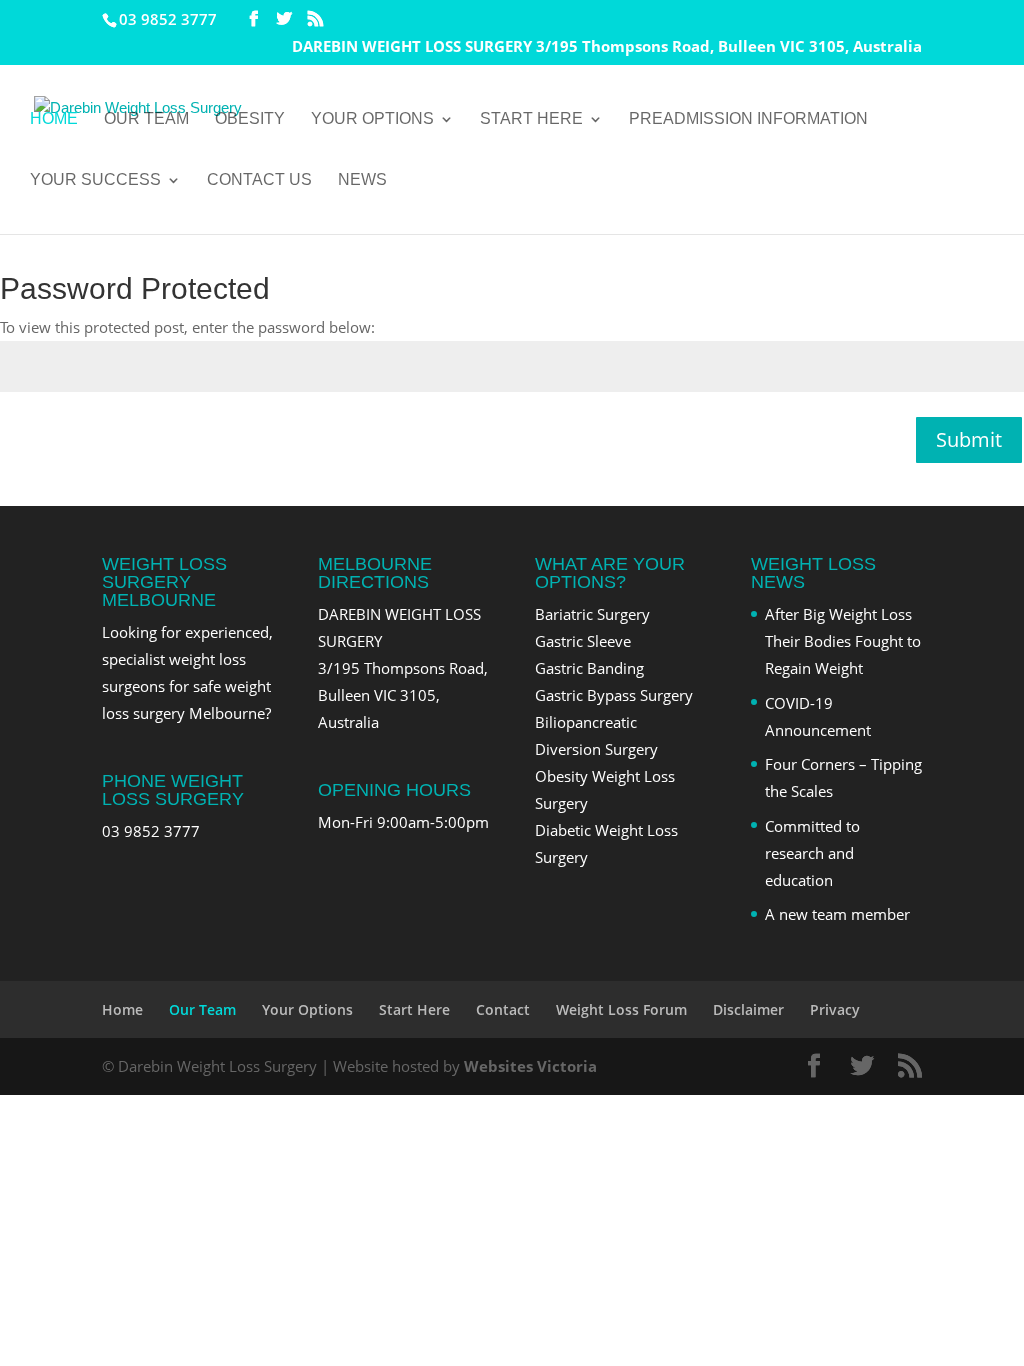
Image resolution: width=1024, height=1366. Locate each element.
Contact (503, 1009)
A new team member (837, 914)
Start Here (531, 119)
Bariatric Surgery (592, 614)
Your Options (372, 119)
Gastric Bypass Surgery (614, 695)
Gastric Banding (589, 668)
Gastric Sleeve (583, 641)
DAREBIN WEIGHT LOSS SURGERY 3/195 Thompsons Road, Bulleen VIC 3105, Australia (607, 47)
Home (54, 119)
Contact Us (259, 180)
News (362, 180)
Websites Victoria (530, 1066)
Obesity (250, 119)
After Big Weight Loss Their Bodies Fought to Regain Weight (843, 641)
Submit (969, 439)
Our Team (146, 119)
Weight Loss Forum (621, 1009)
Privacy (835, 1009)
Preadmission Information (748, 119)
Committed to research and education (812, 853)
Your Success (95, 180)
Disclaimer (748, 1009)
